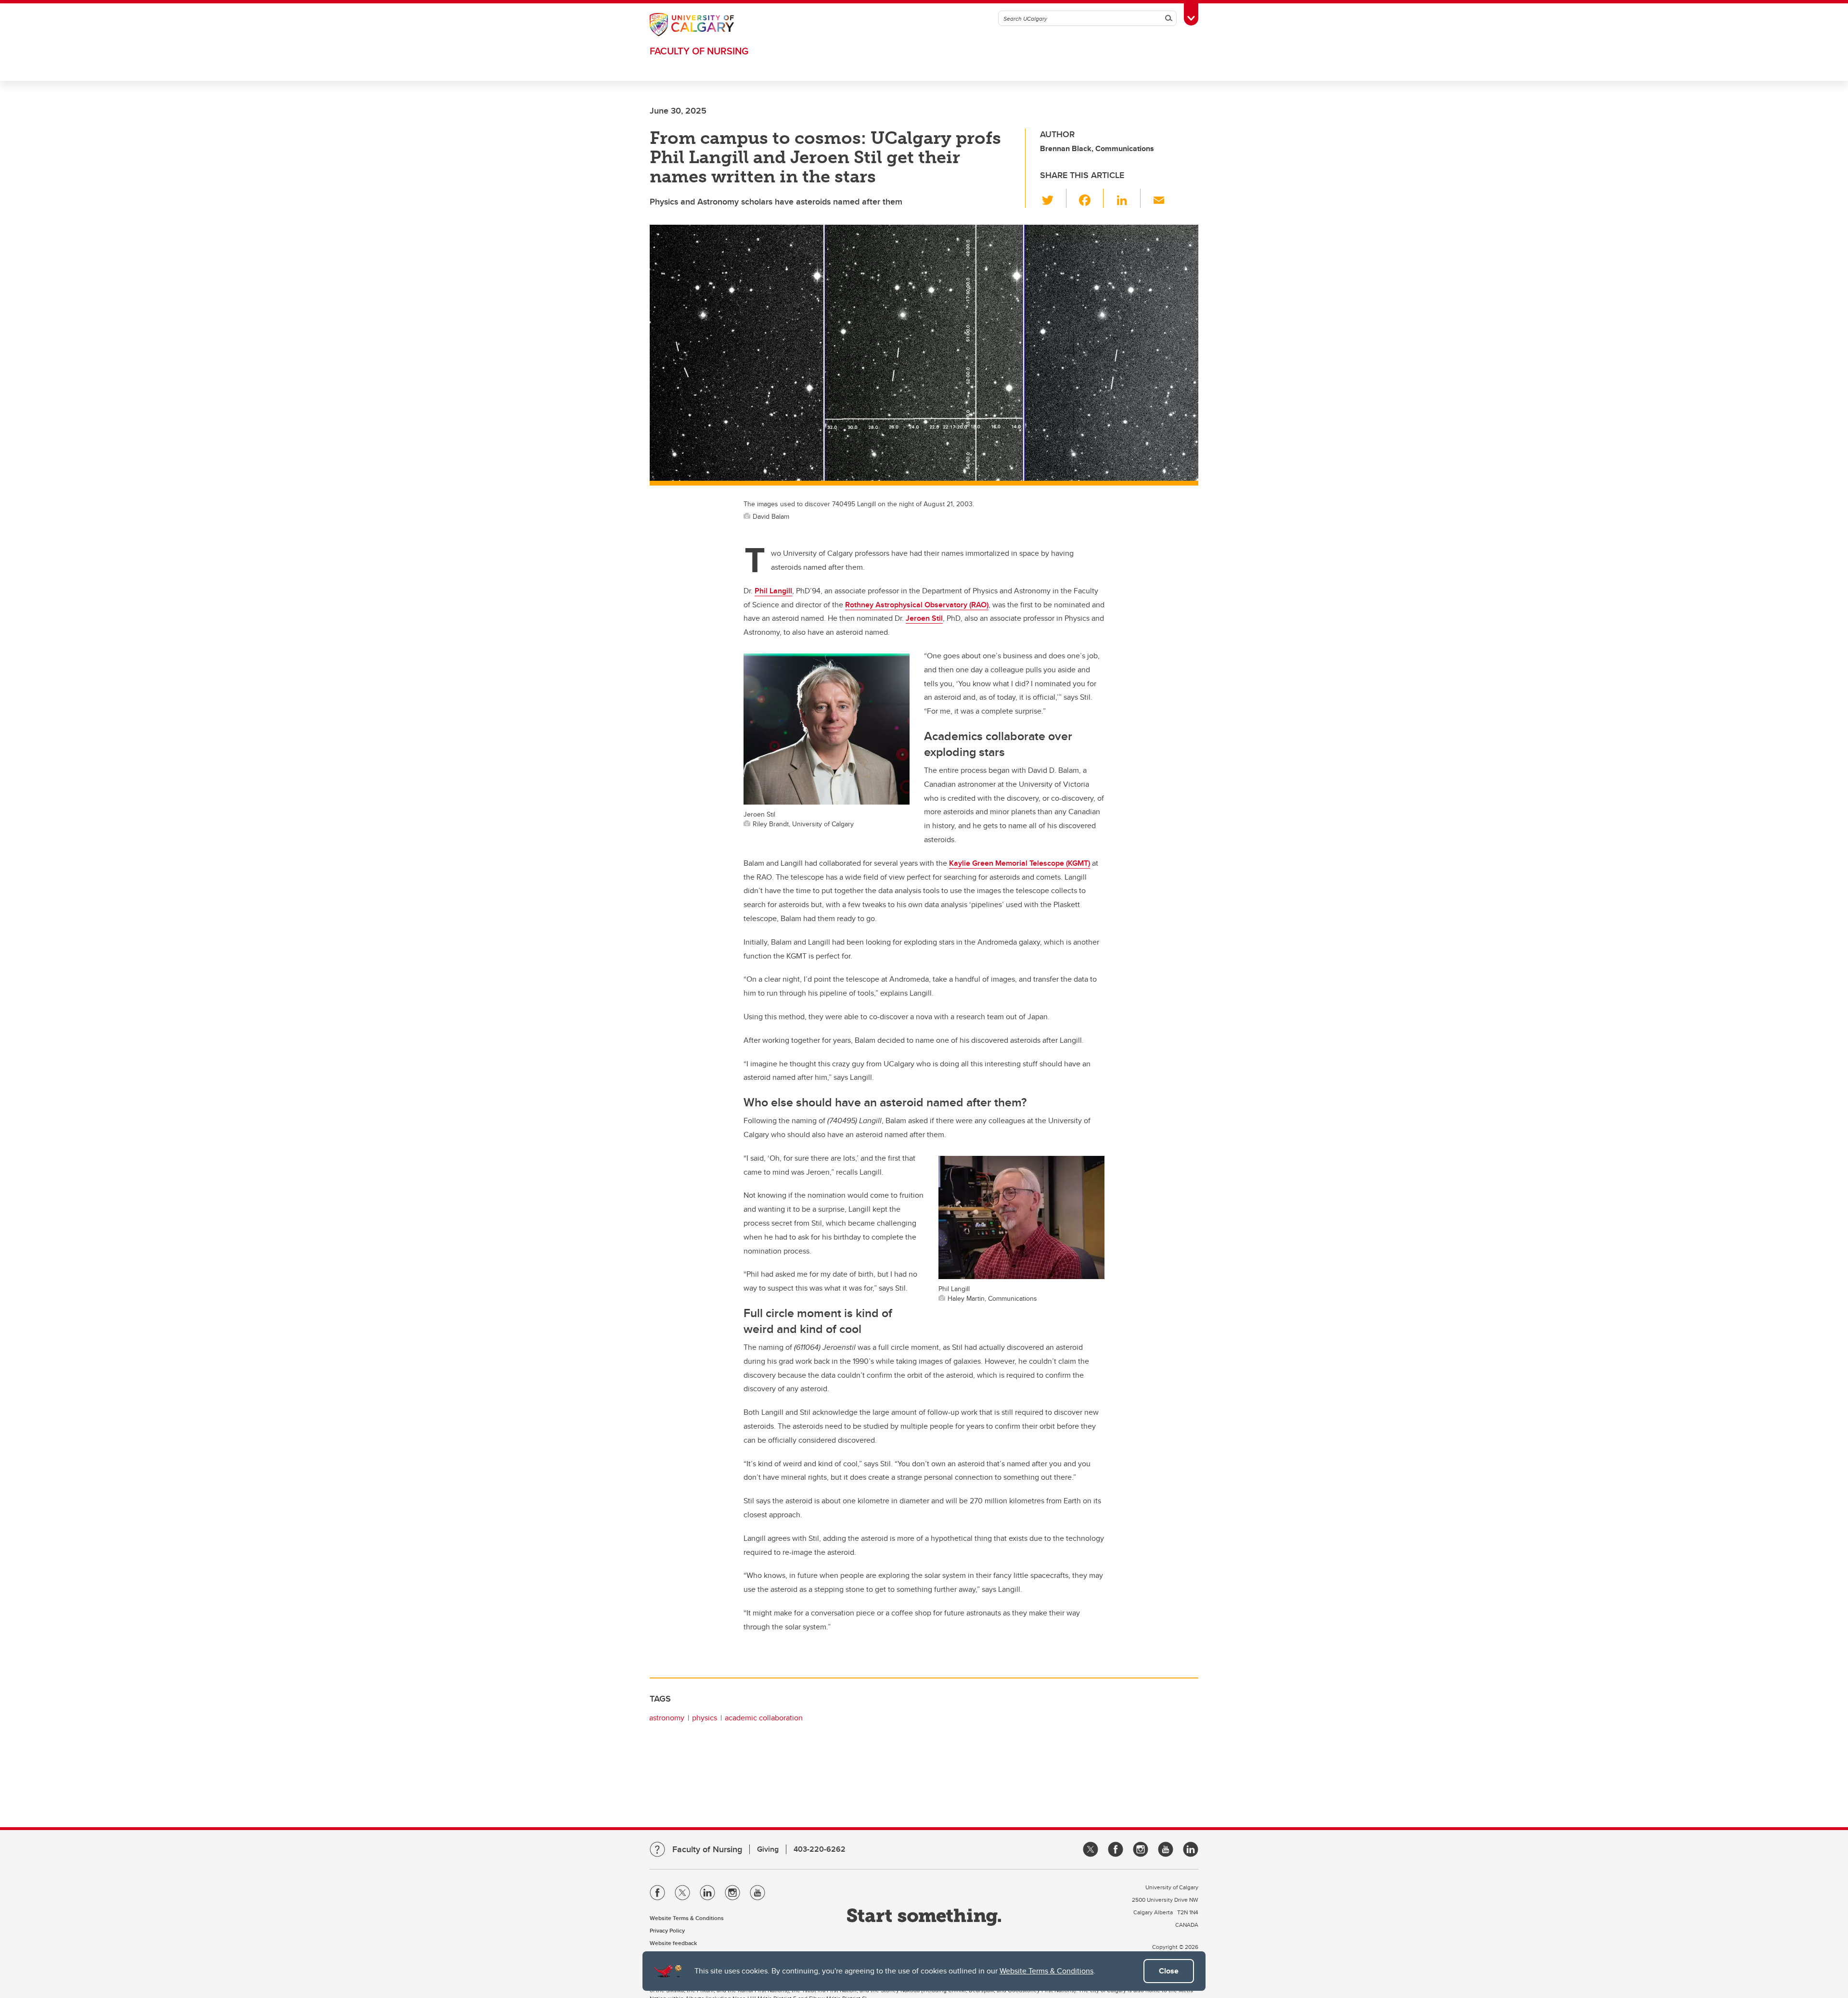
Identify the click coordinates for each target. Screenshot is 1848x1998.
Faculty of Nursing (699, 51)
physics (705, 1718)
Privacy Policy (667, 1930)
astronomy (667, 1718)
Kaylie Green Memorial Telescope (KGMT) (1020, 863)
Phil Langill (773, 591)
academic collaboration (764, 1718)
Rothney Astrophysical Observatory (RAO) (917, 605)
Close (1169, 1971)
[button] (1053, 198)
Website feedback (673, 1943)
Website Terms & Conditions (1046, 1971)
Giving (768, 1849)
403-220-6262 (820, 1849)
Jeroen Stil (924, 618)
